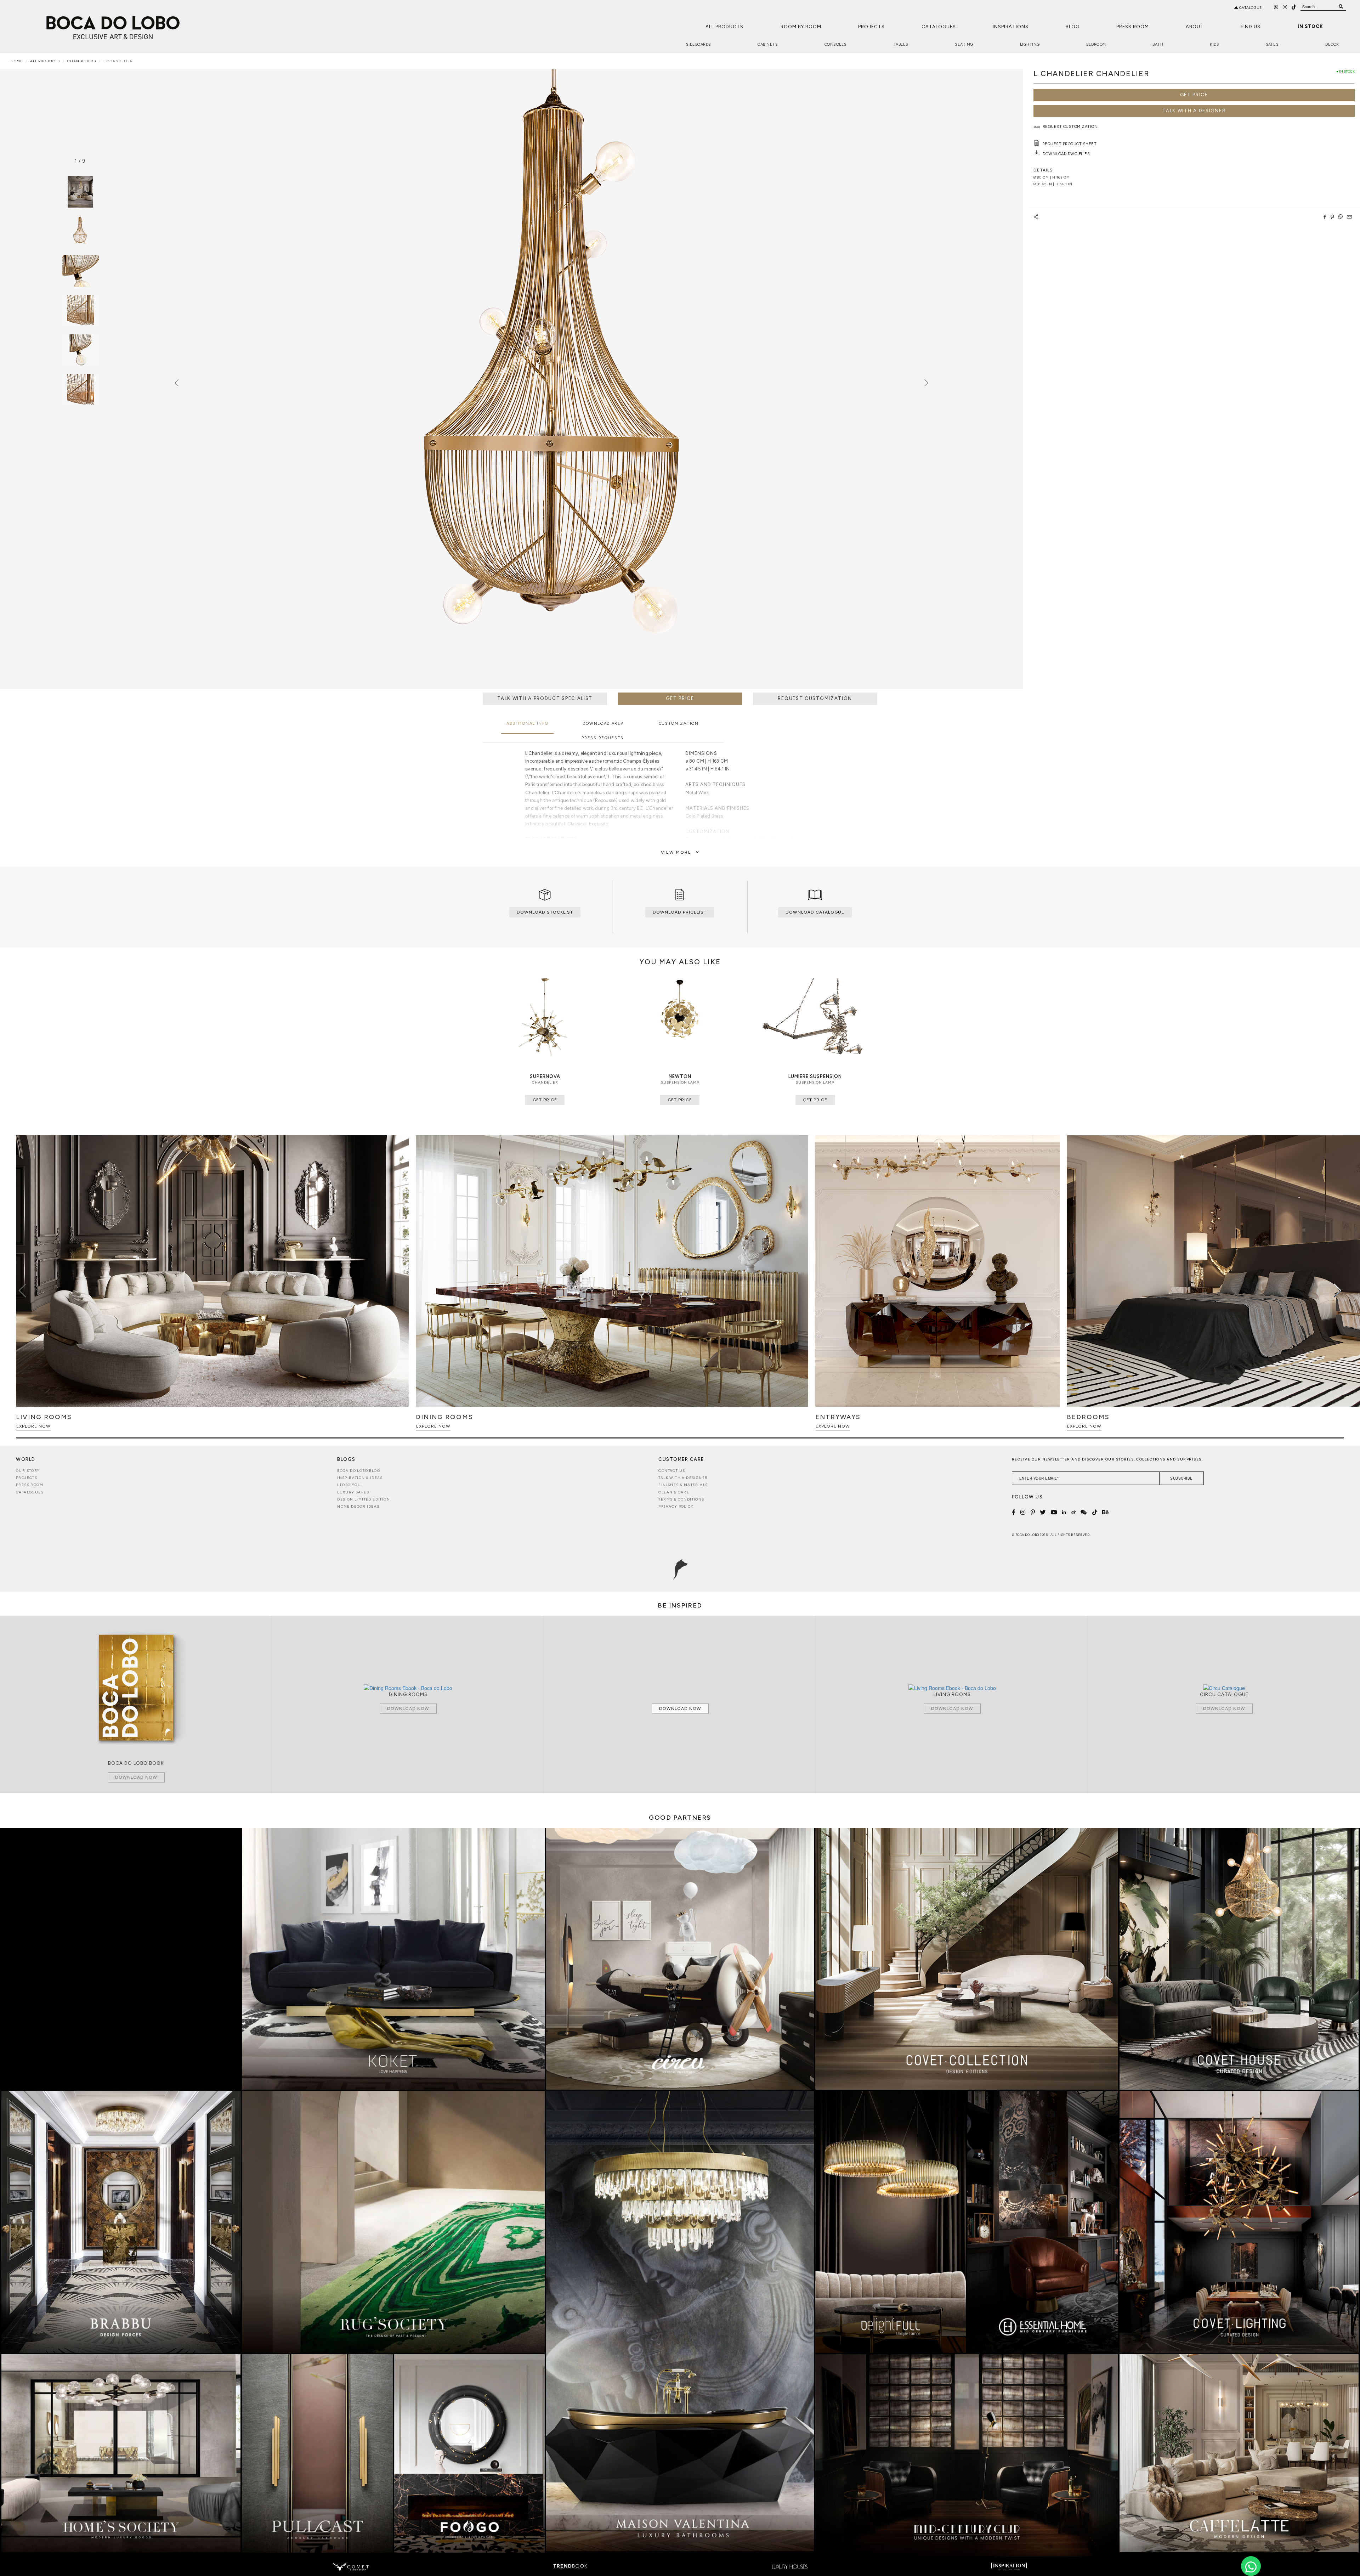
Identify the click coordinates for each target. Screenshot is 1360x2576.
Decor (1332, 44)
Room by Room (801, 27)
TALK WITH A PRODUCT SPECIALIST (545, 698)
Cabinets (768, 44)
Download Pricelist (680, 912)
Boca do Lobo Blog (359, 1471)
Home (17, 61)
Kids (1214, 44)
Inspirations (1011, 27)
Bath (1158, 44)
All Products (724, 27)
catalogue (1250, 8)
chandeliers (82, 61)
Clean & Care (674, 1492)
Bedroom (1096, 44)
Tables (901, 44)
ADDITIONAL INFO (528, 724)
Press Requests (603, 738)
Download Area (603, 724)
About (1195, 27)
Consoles (836, 44)
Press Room (1133, 27)
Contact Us (672, 1471)
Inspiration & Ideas (360, 1478)
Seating (964, 44)
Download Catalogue (815, 912)
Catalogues (939, 27)
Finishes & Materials (683, 1485)
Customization (679, 724)
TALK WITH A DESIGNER (1194, 111)
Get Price (1194, 95)
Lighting (1030, 44)
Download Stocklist (545, 912)
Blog (1073, 27)
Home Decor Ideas (358, 1506)
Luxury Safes (353, 1492)
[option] (80, 231)
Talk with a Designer (683, 1478)
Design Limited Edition (364, 1499)
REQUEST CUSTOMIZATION (815, 698)
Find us (1251, 27)
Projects (871, 27)
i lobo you (349, 1485)
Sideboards (699, 44)
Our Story (28, 1471)
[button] (1338, 1290)
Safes (1272, 44)
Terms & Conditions (681, 1499)
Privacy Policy (676, 1506)
